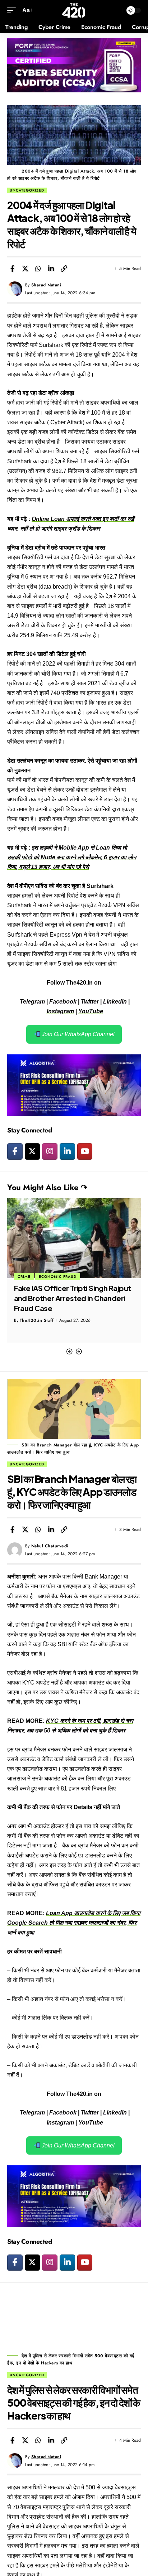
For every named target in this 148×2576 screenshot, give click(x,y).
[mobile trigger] (13, 10)
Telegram (32, 1002)
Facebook (63, 1002)
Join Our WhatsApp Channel (77, 1034)
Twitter (90, 1002)
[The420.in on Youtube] (85, 1151)
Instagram (60, 1011)
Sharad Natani (46, 285)
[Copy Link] (64, 269)
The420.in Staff (37, 1330)
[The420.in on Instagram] (50, 1151)
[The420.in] (74, 10)
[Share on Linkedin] (51, 269)
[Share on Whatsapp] (38, 269)
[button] (69, 1352)
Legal (70, 1277)
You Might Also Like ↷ (47, 1187)
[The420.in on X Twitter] (33, 1151)
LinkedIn (115, 1002)
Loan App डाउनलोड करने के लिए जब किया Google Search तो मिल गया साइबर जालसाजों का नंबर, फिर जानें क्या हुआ (74, 1923)
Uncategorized (27, 190)
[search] (115, 11)
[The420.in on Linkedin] (67, 1151)
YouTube (91, 1011)
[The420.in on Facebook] (15, 1151)
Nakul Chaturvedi (50, 1546)
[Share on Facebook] (12, 269)
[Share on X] (25, 269)
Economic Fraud (36, 1277)
